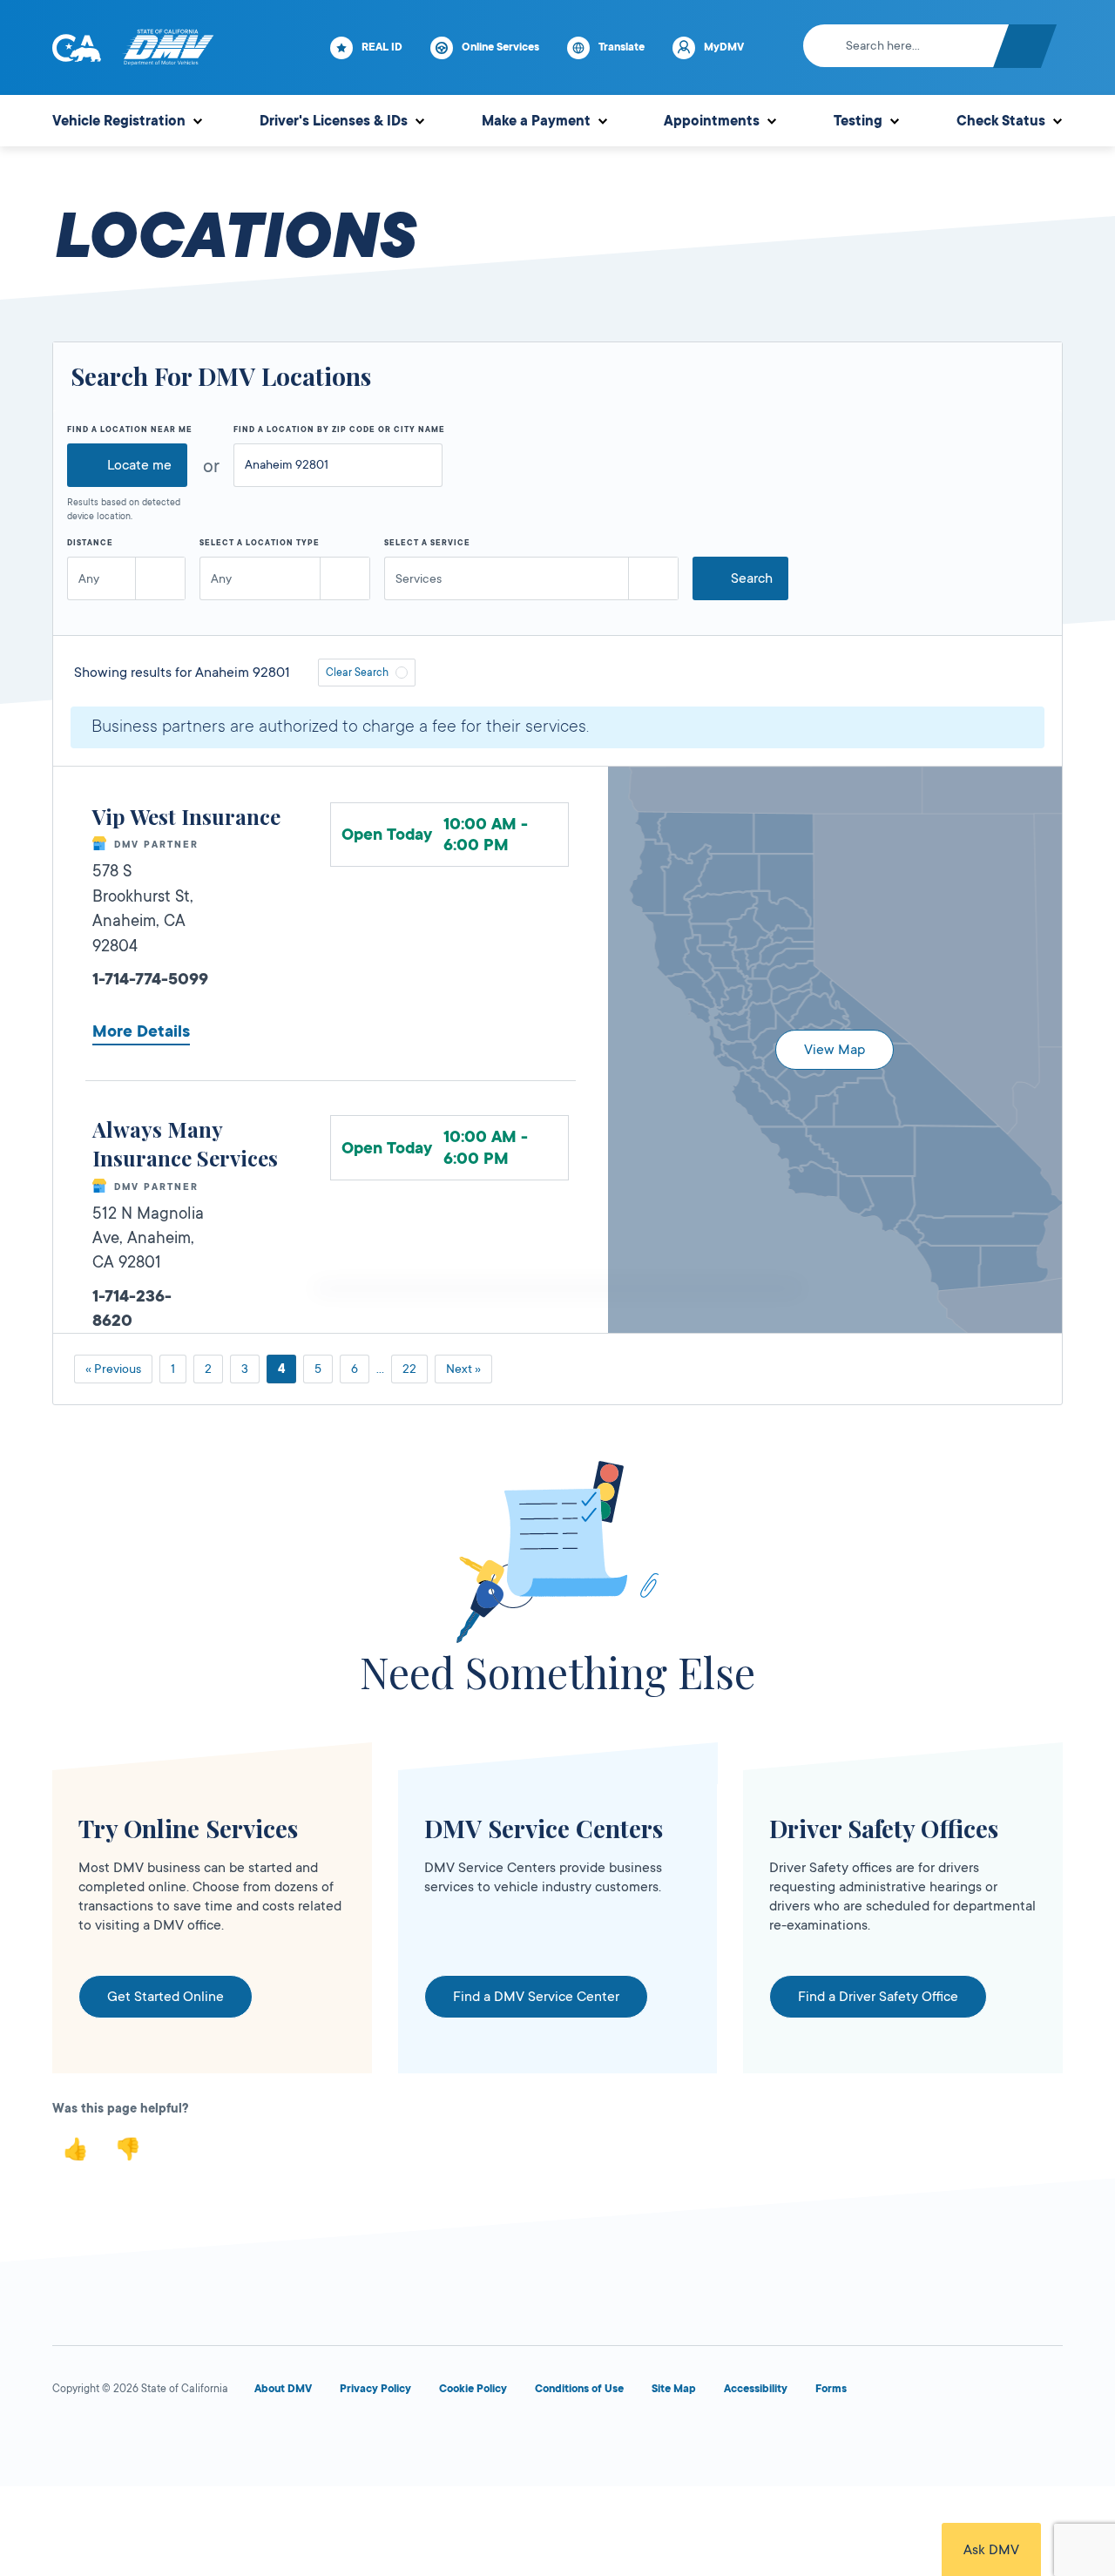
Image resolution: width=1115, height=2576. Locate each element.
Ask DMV (991, 2550)
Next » (463, 1369)
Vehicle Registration (119, 121)
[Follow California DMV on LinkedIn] (321, 2441)
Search (752, 578)
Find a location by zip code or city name (339, 429)
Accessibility (756, 2389)
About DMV (283, 2389)
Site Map (674, 2389)
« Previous (113, 1369)
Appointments (712, 121)
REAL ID (382, 47)
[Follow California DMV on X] (132, 2441)
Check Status (1001, 121)
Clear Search (357, 673)
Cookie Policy (473, 2389)
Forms (831, 2389)
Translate (622, 47)
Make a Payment (536, 121)
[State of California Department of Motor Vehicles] (168, 48)
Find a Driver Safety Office (878, 1997)
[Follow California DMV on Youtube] (195, 2441)
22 (409, 1369)
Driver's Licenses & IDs (334, 121)
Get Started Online (166, 1997)
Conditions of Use (579, 2389)
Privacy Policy (375, 2389)
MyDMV (724, 47)
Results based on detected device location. (124, 510)
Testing (858, 121)
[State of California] (77, 48)
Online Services (500, 47)
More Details (141, 1031)
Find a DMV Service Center (536, 1997)
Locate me (139, 465)
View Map (835, 1050)
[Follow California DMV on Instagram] (258, 2441)
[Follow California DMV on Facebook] (70, 2441)
